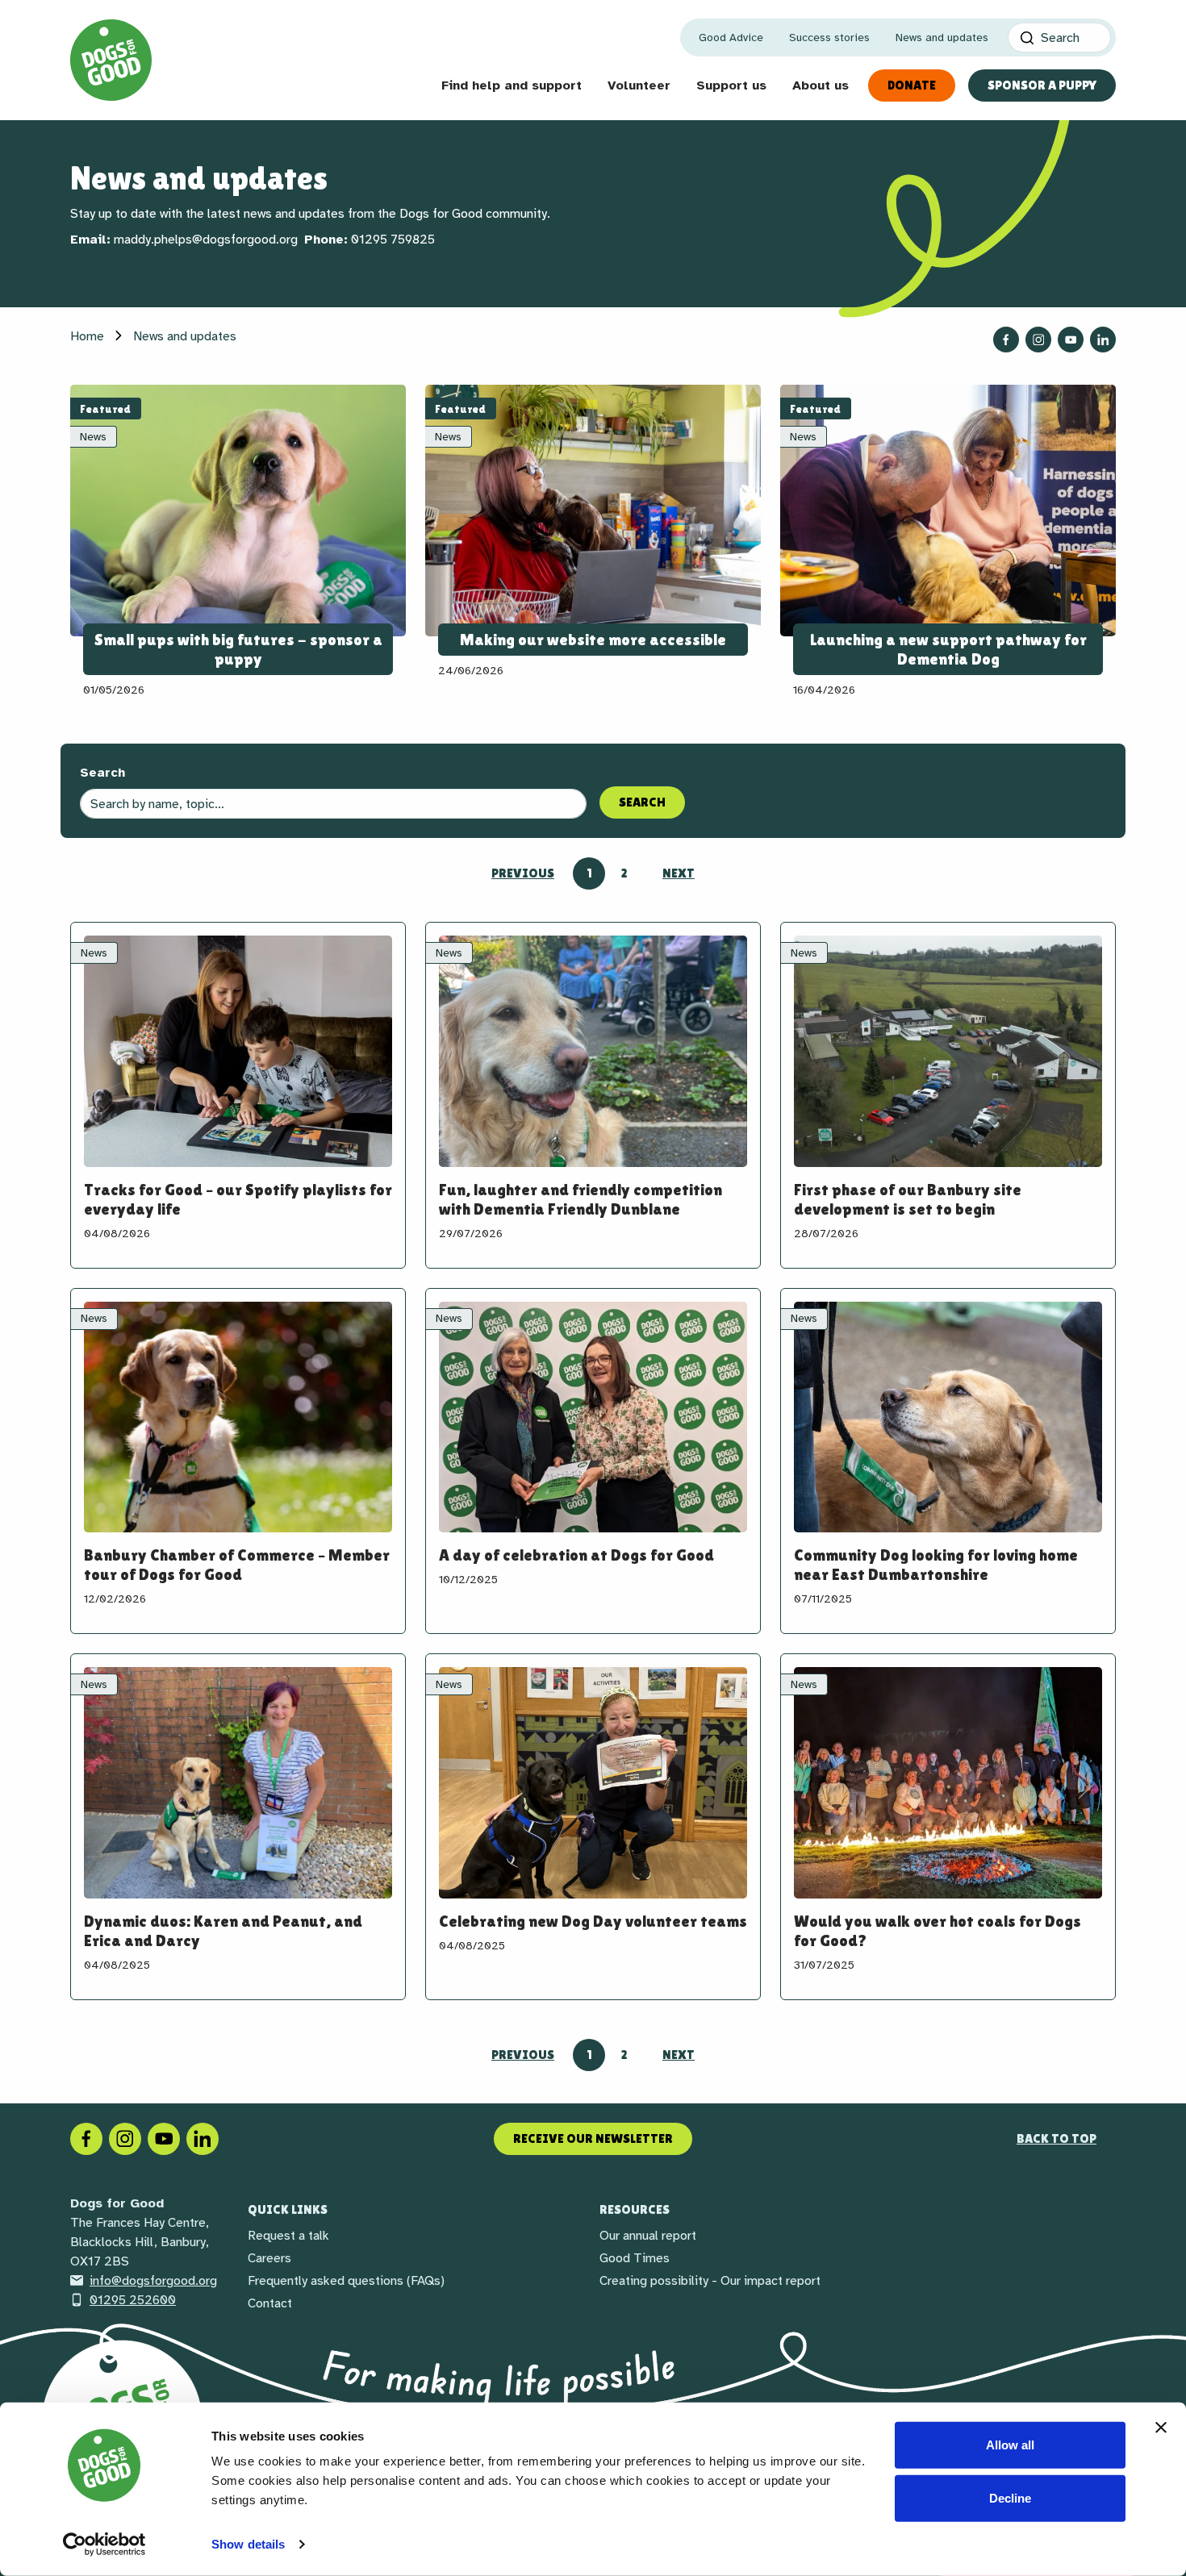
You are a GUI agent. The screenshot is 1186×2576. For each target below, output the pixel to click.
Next (679, 873)
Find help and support (512, 85)
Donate (912, 85)
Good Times (635, 2258)
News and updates (942, 38)
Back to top (1057, 2138)
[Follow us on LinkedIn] (1103, 340)
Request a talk (288, 2236)
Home (87, 336)
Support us (731, 85)
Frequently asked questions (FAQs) (346, 2281)
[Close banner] (1161, 2428)
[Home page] (111, 60)
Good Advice (731, 38)
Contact (270, 2303)
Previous (523, 873)
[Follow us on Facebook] (1006, 340)
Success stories (829, 38)
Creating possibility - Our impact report (710, 2281)
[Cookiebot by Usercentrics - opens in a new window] (104, 2545)
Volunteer (639, 85)
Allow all (1010, 2445)
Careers (269, 2258)
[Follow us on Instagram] (1038, 340)
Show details (248, 2544)
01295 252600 (133, 2300)
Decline (1010, 2497)
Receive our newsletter (593, 2138)
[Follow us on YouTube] (1071, 340)
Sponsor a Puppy (1042, 85)
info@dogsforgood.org (153, 2281)
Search (102, 773)
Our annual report (648, 2236)
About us (821, 85)
